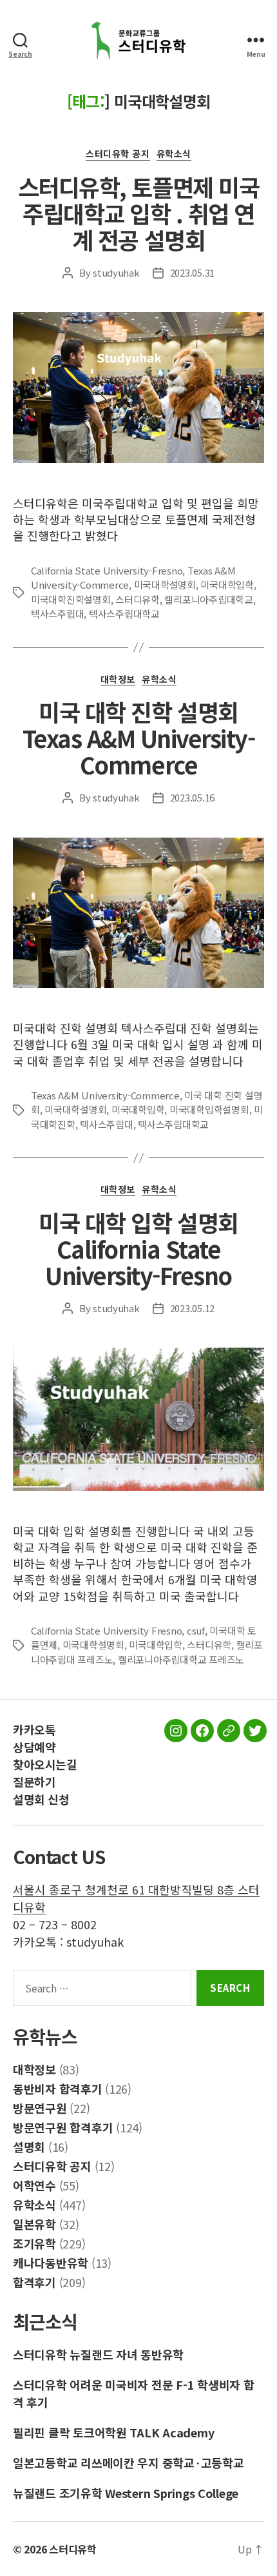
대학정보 (118, 680)
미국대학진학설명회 (71, 599)
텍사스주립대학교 (124, 614)
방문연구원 (40, 2108)
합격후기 (34, 2282)
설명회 (29, 2147)
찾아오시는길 (45, 1764)
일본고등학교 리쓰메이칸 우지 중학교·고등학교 (129, 2463)
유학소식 (174, 154)
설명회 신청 (41, 1799)
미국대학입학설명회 (209, 1109)
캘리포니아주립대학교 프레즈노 (181, 1659)
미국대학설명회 (165, 585)
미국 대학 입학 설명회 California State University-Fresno (138, 1248)
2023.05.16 (192, 797)
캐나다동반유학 (51, 2263)
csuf (196, 1630)
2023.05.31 (192, 272)
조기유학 (34, 2243)
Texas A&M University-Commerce (105, 1095)
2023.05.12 (192, 1308)
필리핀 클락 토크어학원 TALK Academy (113, 2432)
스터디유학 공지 (118, 154)
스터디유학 (138, 599)
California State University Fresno (106, 1630)
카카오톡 (34, 1729)
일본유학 (34, 2224)
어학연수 (34, 2185)
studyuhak (116, 272)
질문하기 (34, 1782)
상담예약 (34, 1747)
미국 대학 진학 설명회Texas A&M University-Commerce (139, 738)
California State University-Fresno (107, 570)
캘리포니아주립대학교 (208, 599)
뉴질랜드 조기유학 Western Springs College (126, 2493)
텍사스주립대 (57, 614)
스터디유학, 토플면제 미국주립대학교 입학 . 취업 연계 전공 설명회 (138, 213)
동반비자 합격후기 (58, 2089)
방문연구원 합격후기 (63, 2127)
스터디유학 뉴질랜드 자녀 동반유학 (98, 2354)
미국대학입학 (227, 585)
